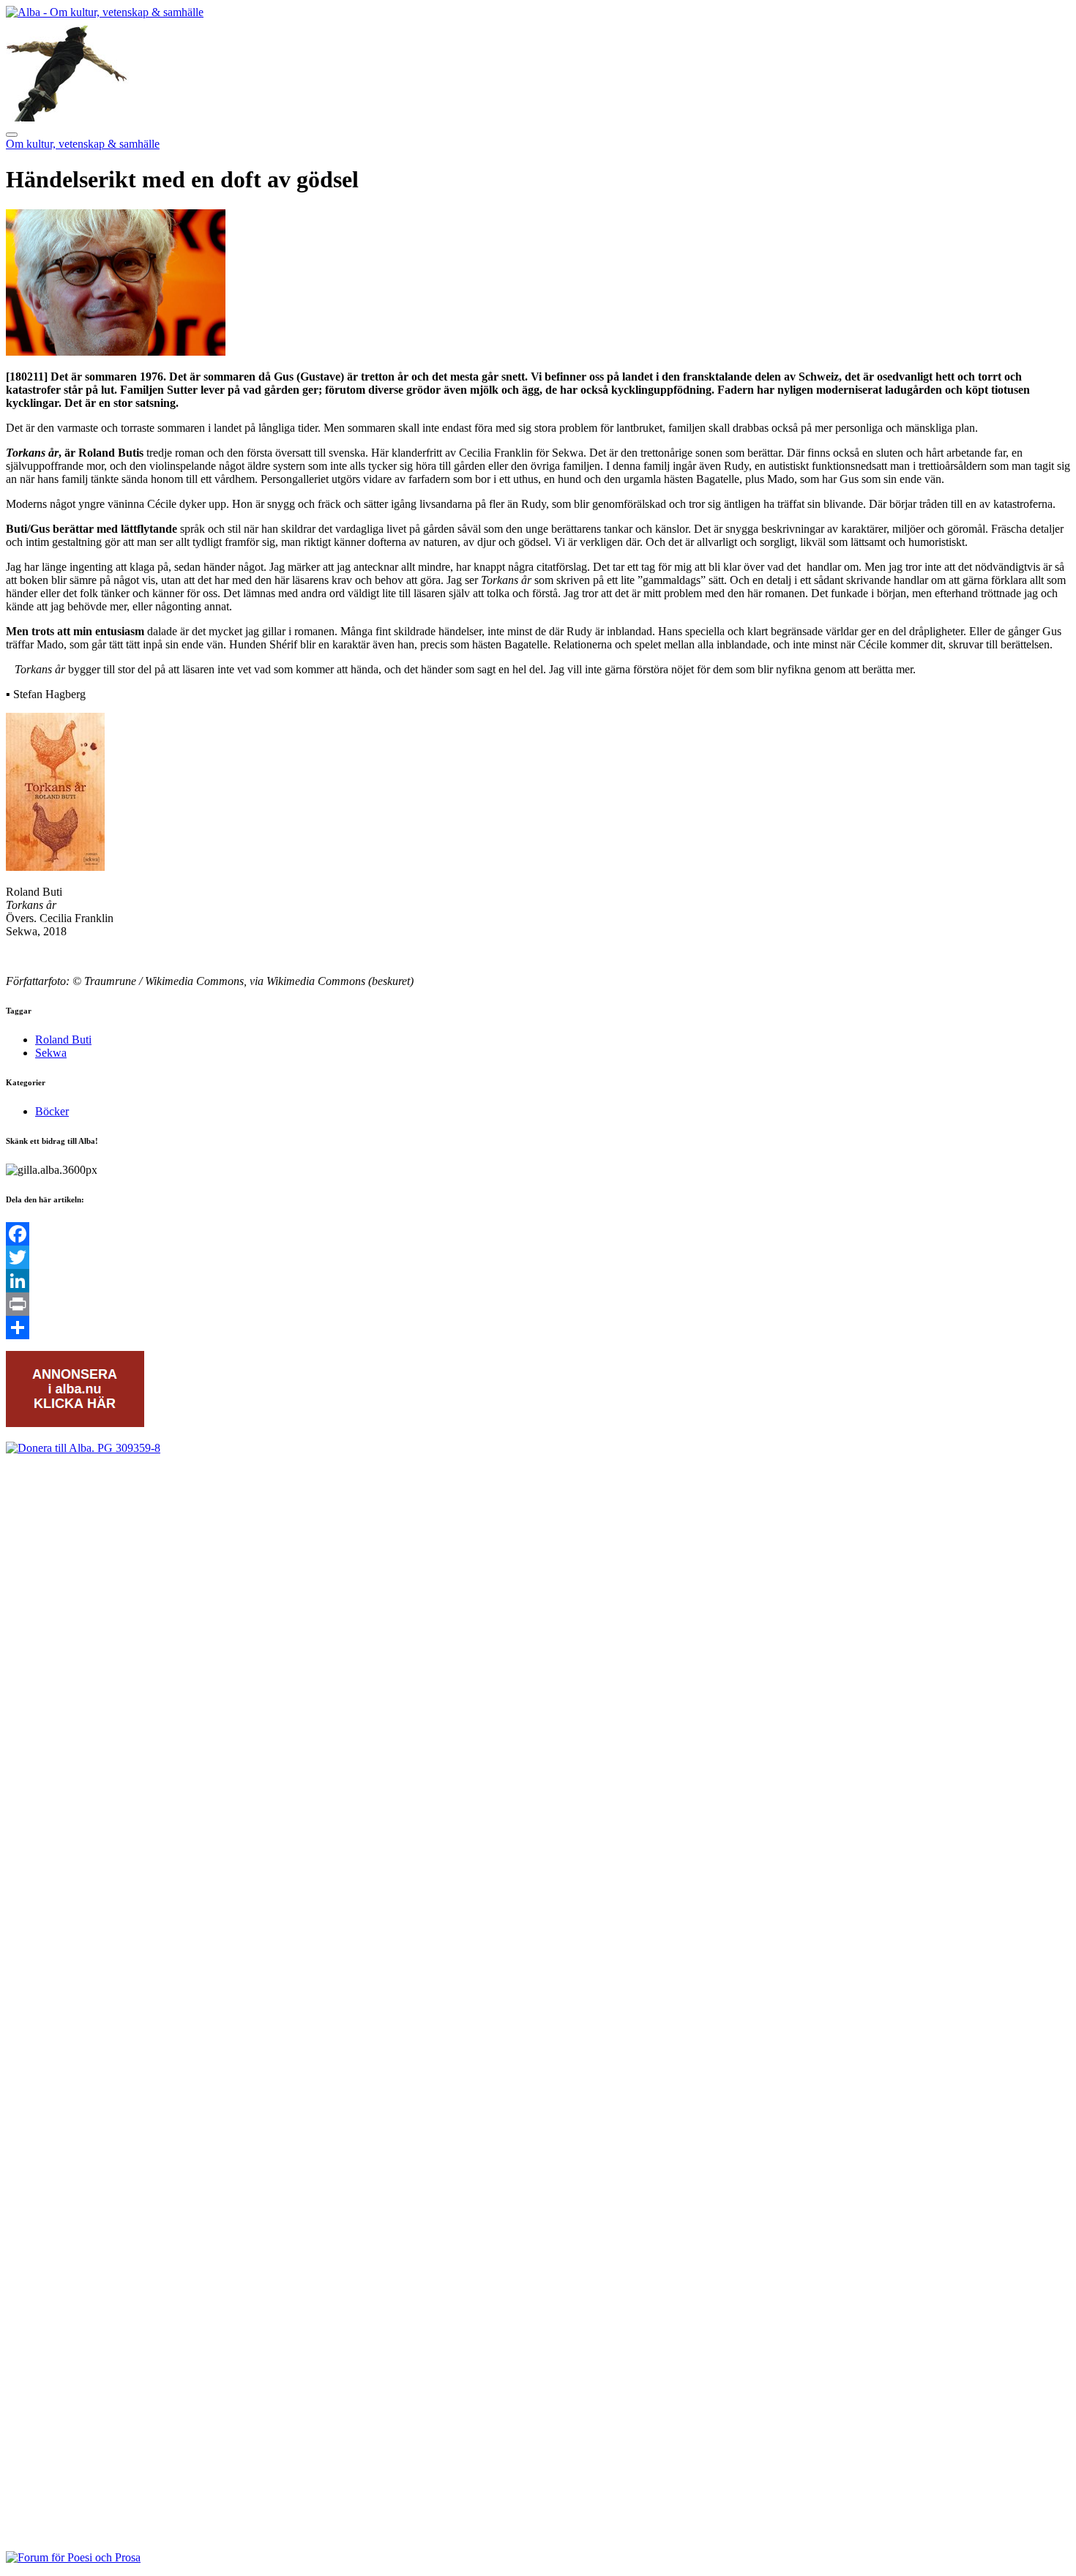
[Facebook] (538, 1234)
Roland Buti (63, 1040)
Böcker (52, 1111)
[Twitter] (538, 1257)
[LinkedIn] (538, 1281)
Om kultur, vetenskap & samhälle (83, 144)
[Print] (538, 1304)
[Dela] (538, 1328)
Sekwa (51, 1053)
